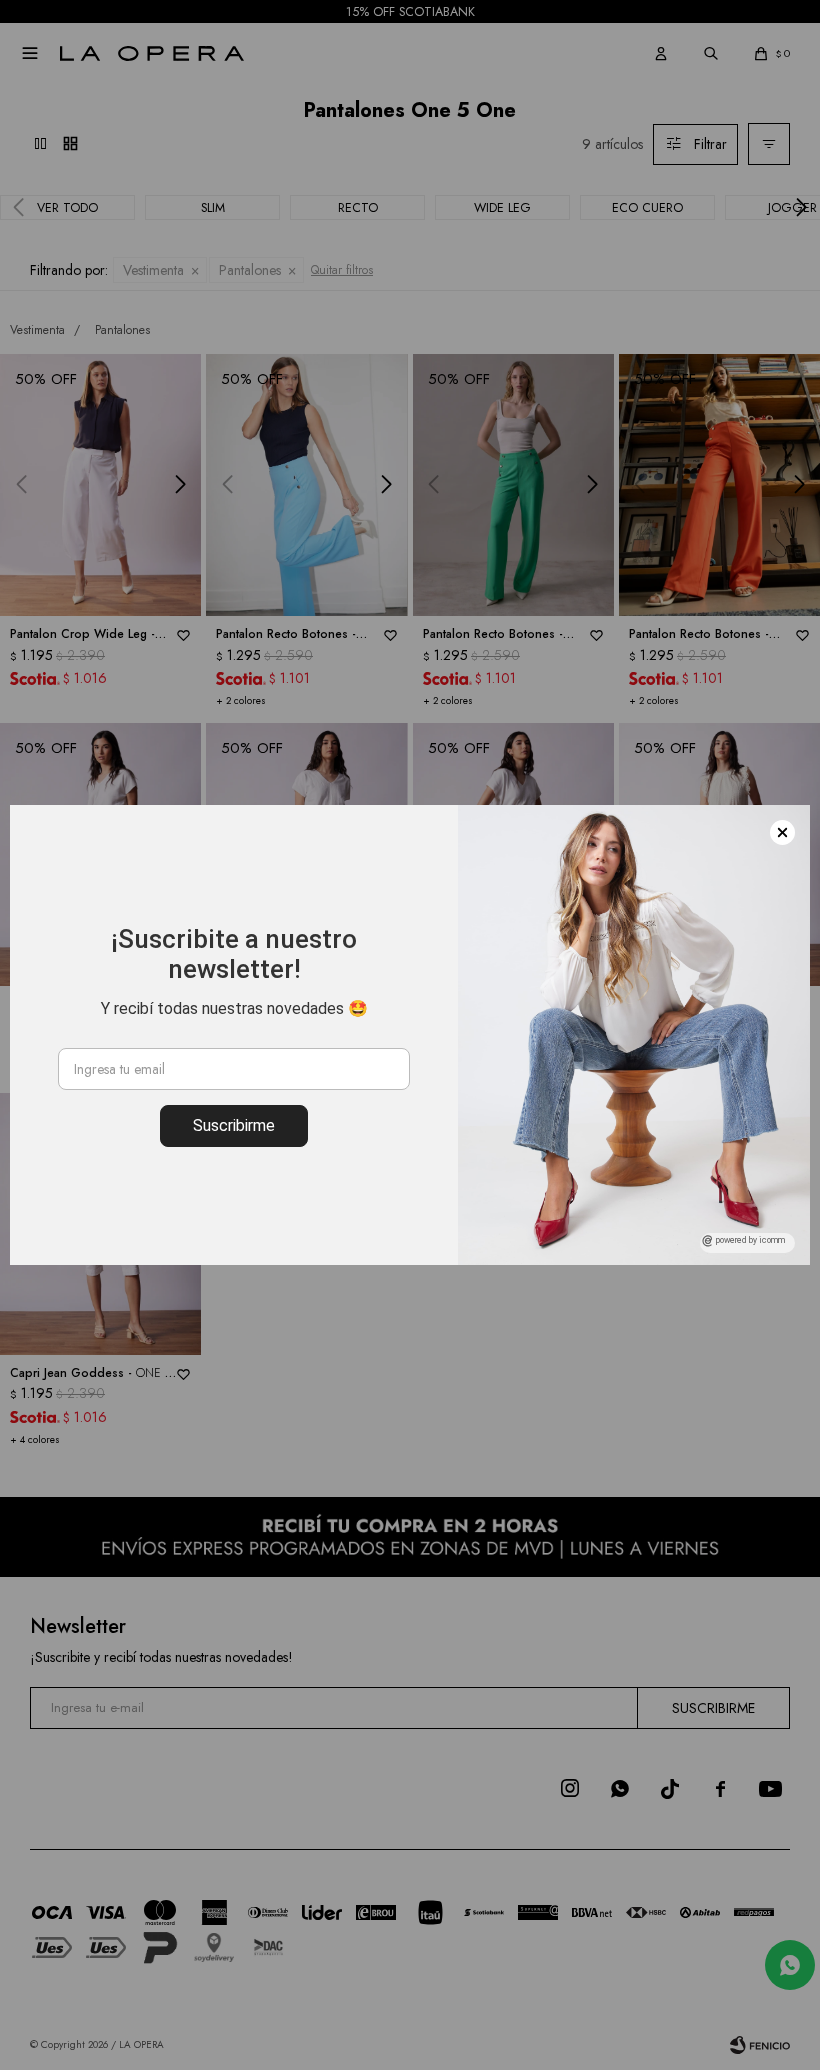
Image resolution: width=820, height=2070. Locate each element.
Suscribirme (234, 1125)
